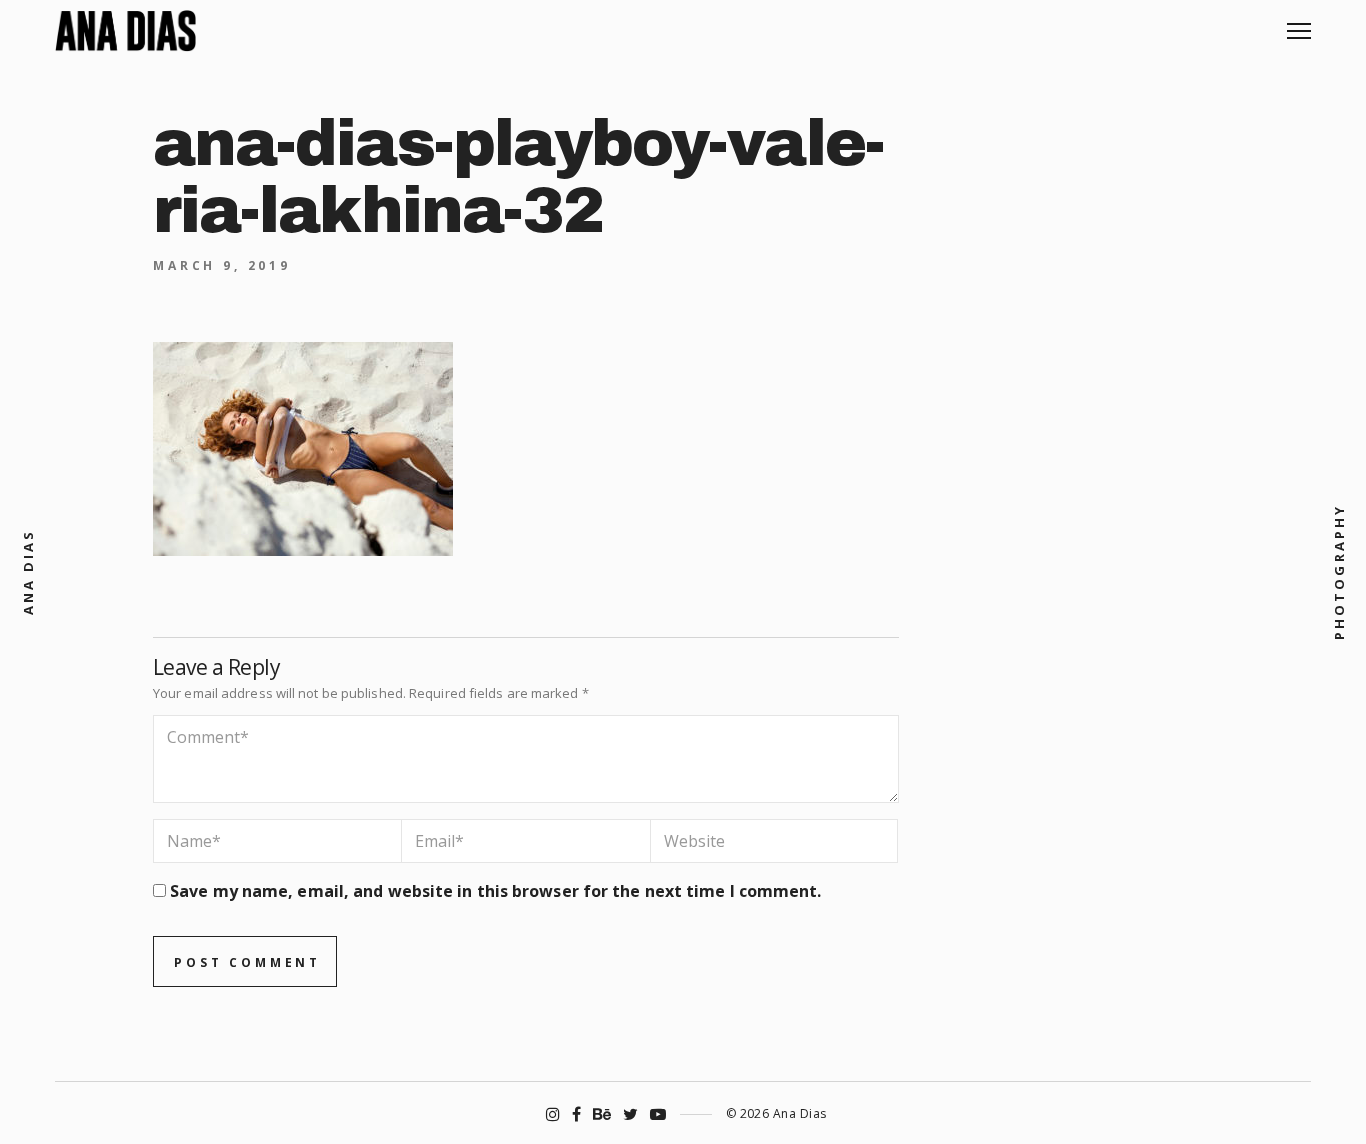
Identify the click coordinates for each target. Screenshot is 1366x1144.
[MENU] (1299, 23)
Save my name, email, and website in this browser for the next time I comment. (495, 891)
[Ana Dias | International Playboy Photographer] (125, 31)
